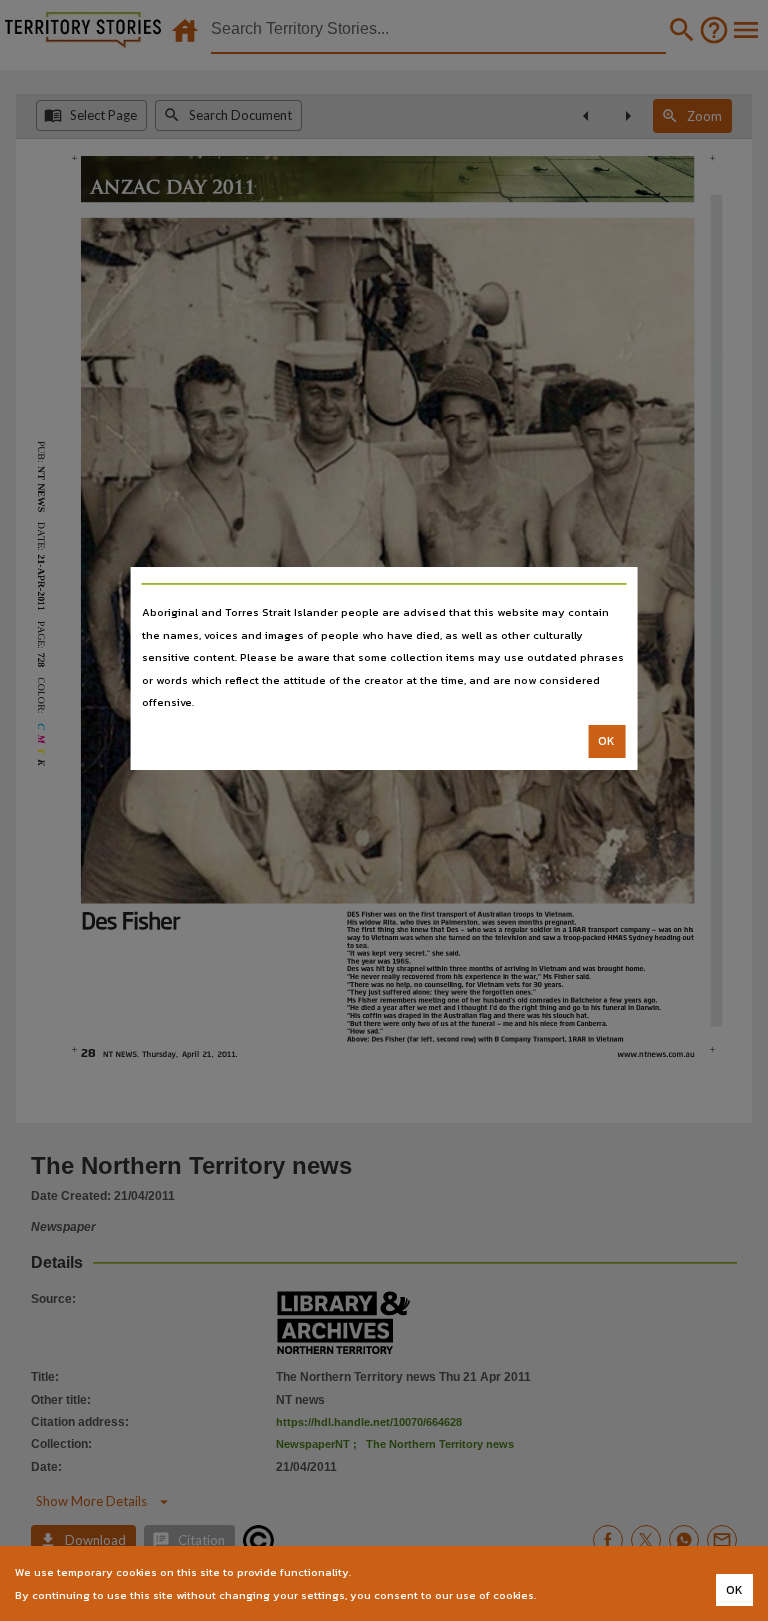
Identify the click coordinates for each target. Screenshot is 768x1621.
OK (606, 741)
